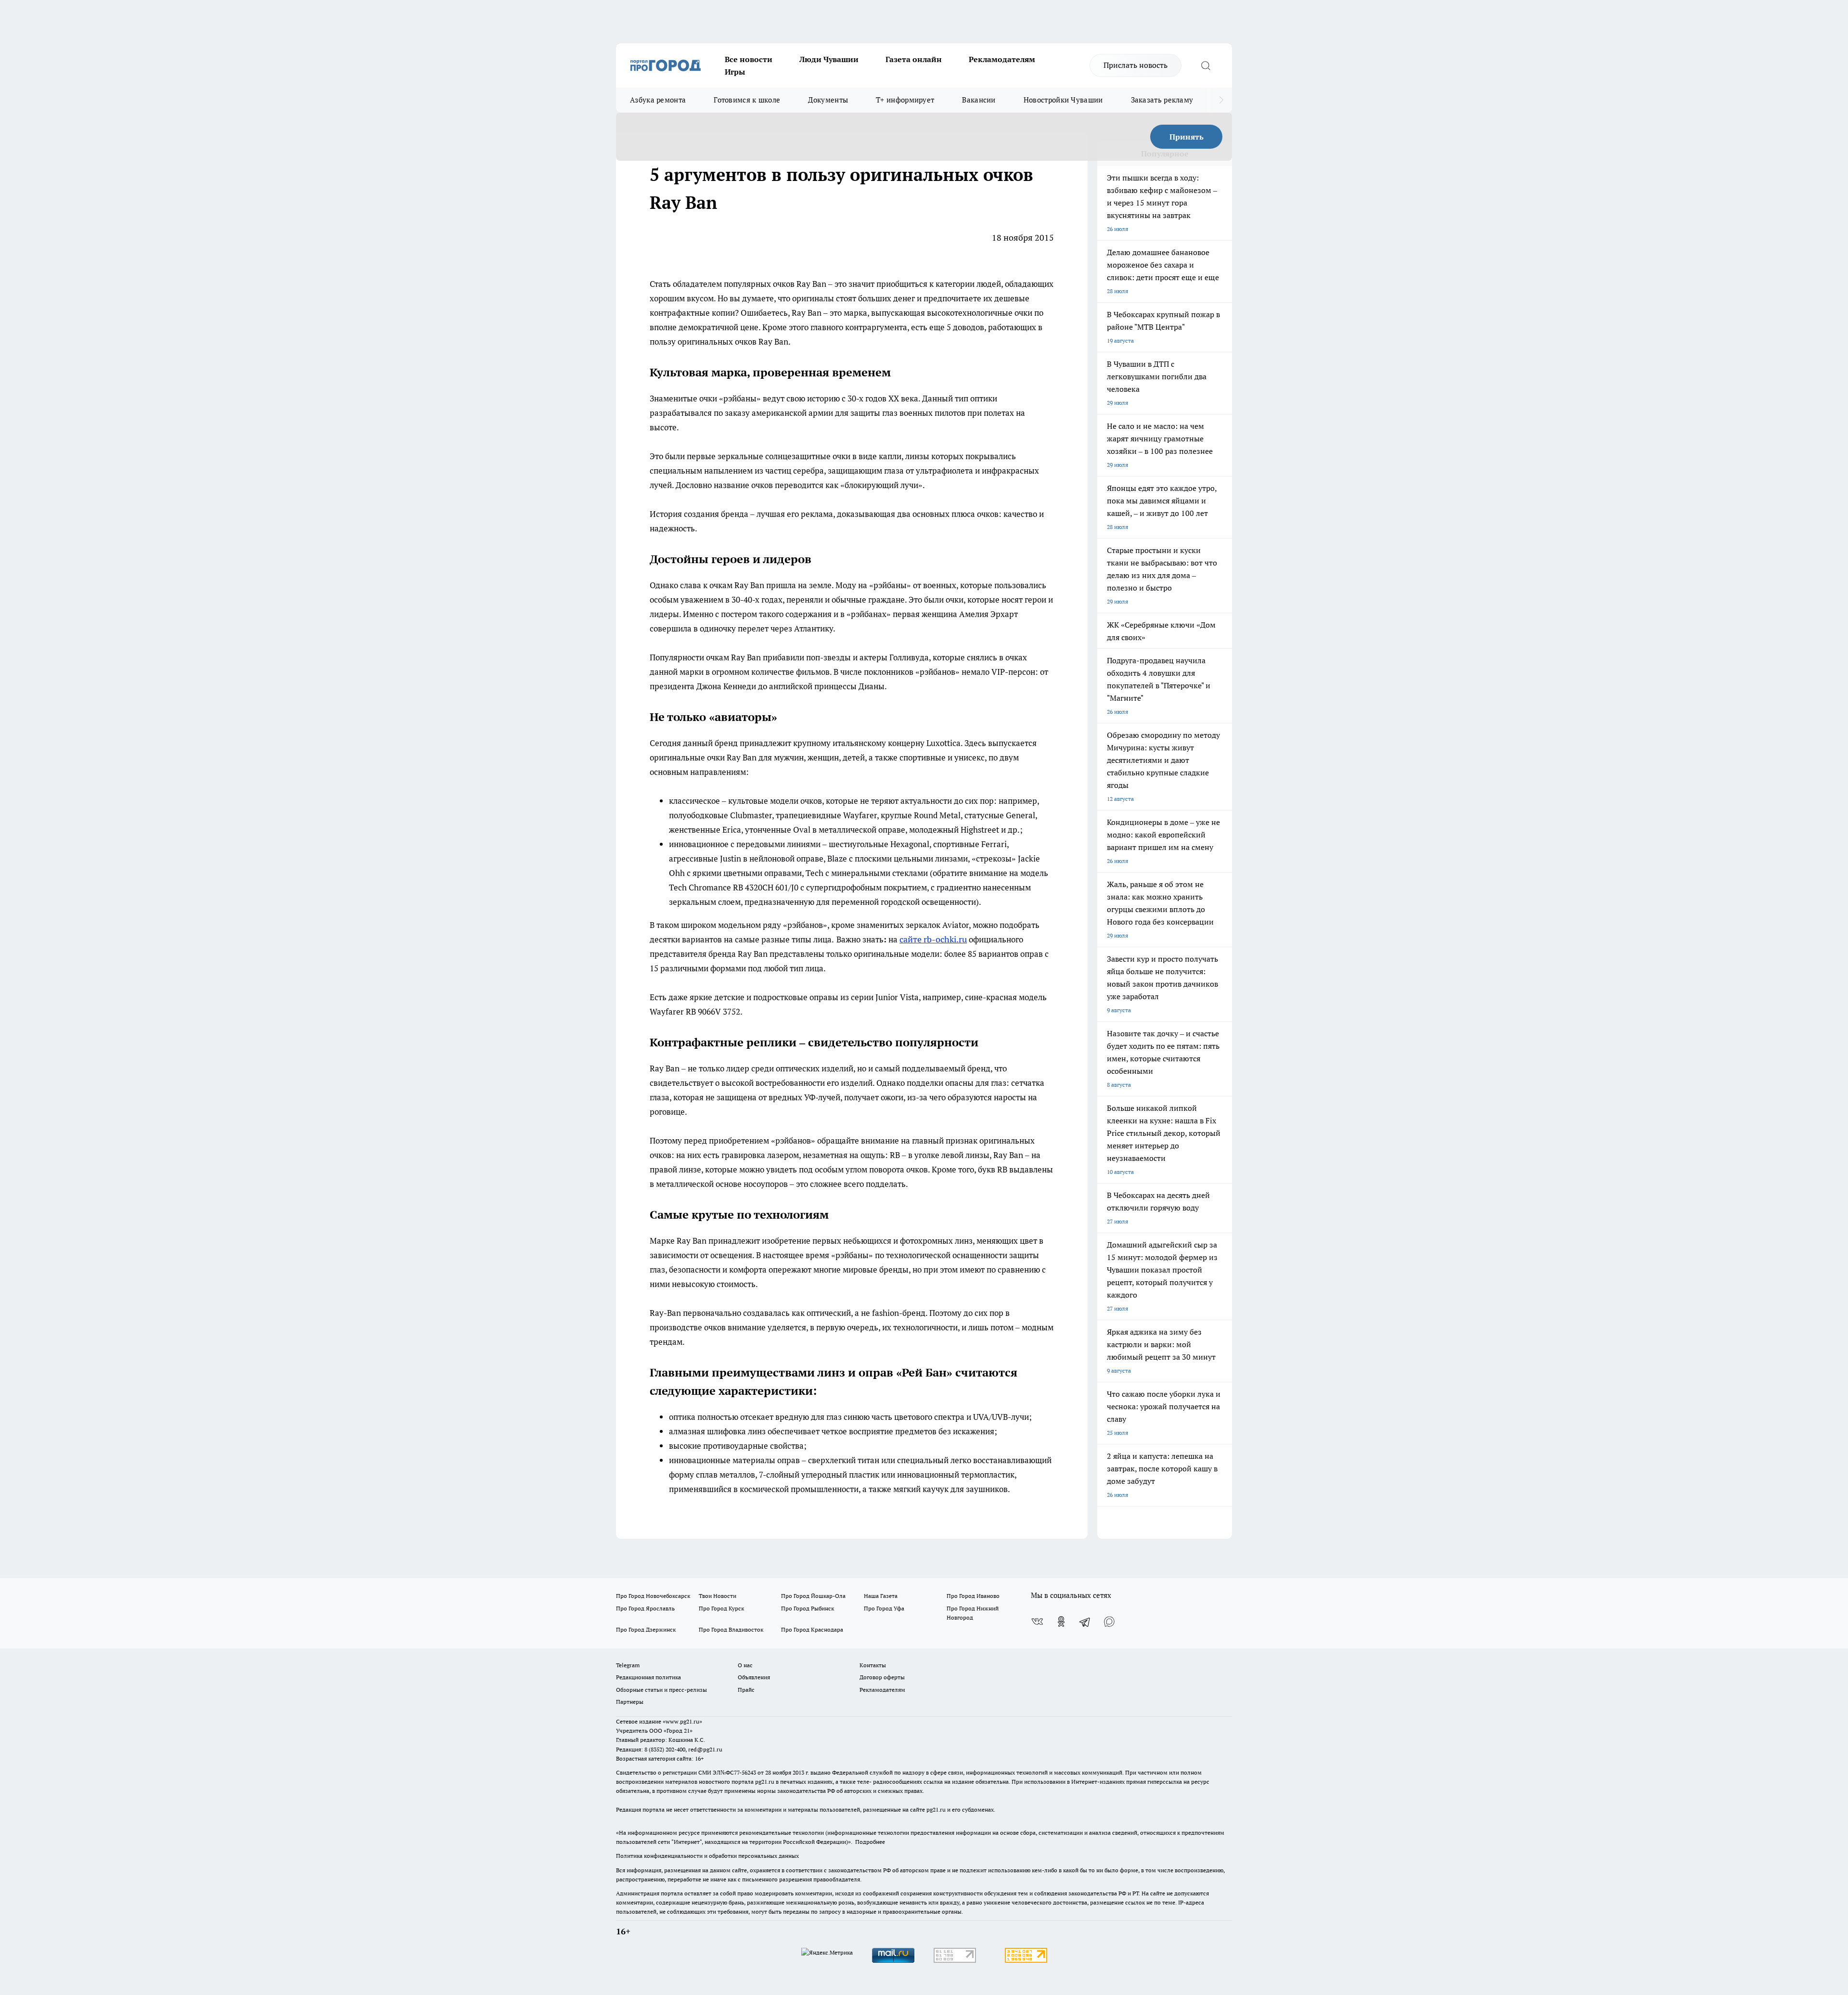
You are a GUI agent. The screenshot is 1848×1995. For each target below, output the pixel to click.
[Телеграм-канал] (1085, 1622)
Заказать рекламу (1162, 100)
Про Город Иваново (973, 1596)
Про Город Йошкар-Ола (813, 1596)
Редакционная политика (648, 1677)
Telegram (628, 1665)
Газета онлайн (914, 59)
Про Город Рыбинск (808, 1608)
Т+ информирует (905, 100)
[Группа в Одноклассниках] (1061, 1622)
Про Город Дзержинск (646, 1629)
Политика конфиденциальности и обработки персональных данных (707, 1856)
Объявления (754, 1677)
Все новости (749, 59)
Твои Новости (718, 1596)
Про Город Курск (721, 1608)
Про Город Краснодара (812, 1629)
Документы (828, 100)
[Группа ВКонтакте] (1037, 1622)
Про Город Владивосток (731, 1629)
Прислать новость (1136, 65)
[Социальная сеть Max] (1109, 1622)
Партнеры (630, 1702)
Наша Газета (881, 1596)
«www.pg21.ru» (682, 1721)
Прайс (746, 1690)
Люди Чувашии (829, 59)
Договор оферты (882, 1677)
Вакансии (979, 100)
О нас (745, 1665)
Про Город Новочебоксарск (653, 1596)
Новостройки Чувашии (1063, 100)
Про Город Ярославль (645, 1608)
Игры (735, 72)
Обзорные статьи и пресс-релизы (661, 1690)
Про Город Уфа (884, 1608)
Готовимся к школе (747, 100)
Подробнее (870, 1842)
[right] (1221, 100)
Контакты (873, 1665)
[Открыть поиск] (1206, 65)
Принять (1187, 137)
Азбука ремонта (658, 100)
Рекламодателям (1002, 59)
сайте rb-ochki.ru (933, 939)
